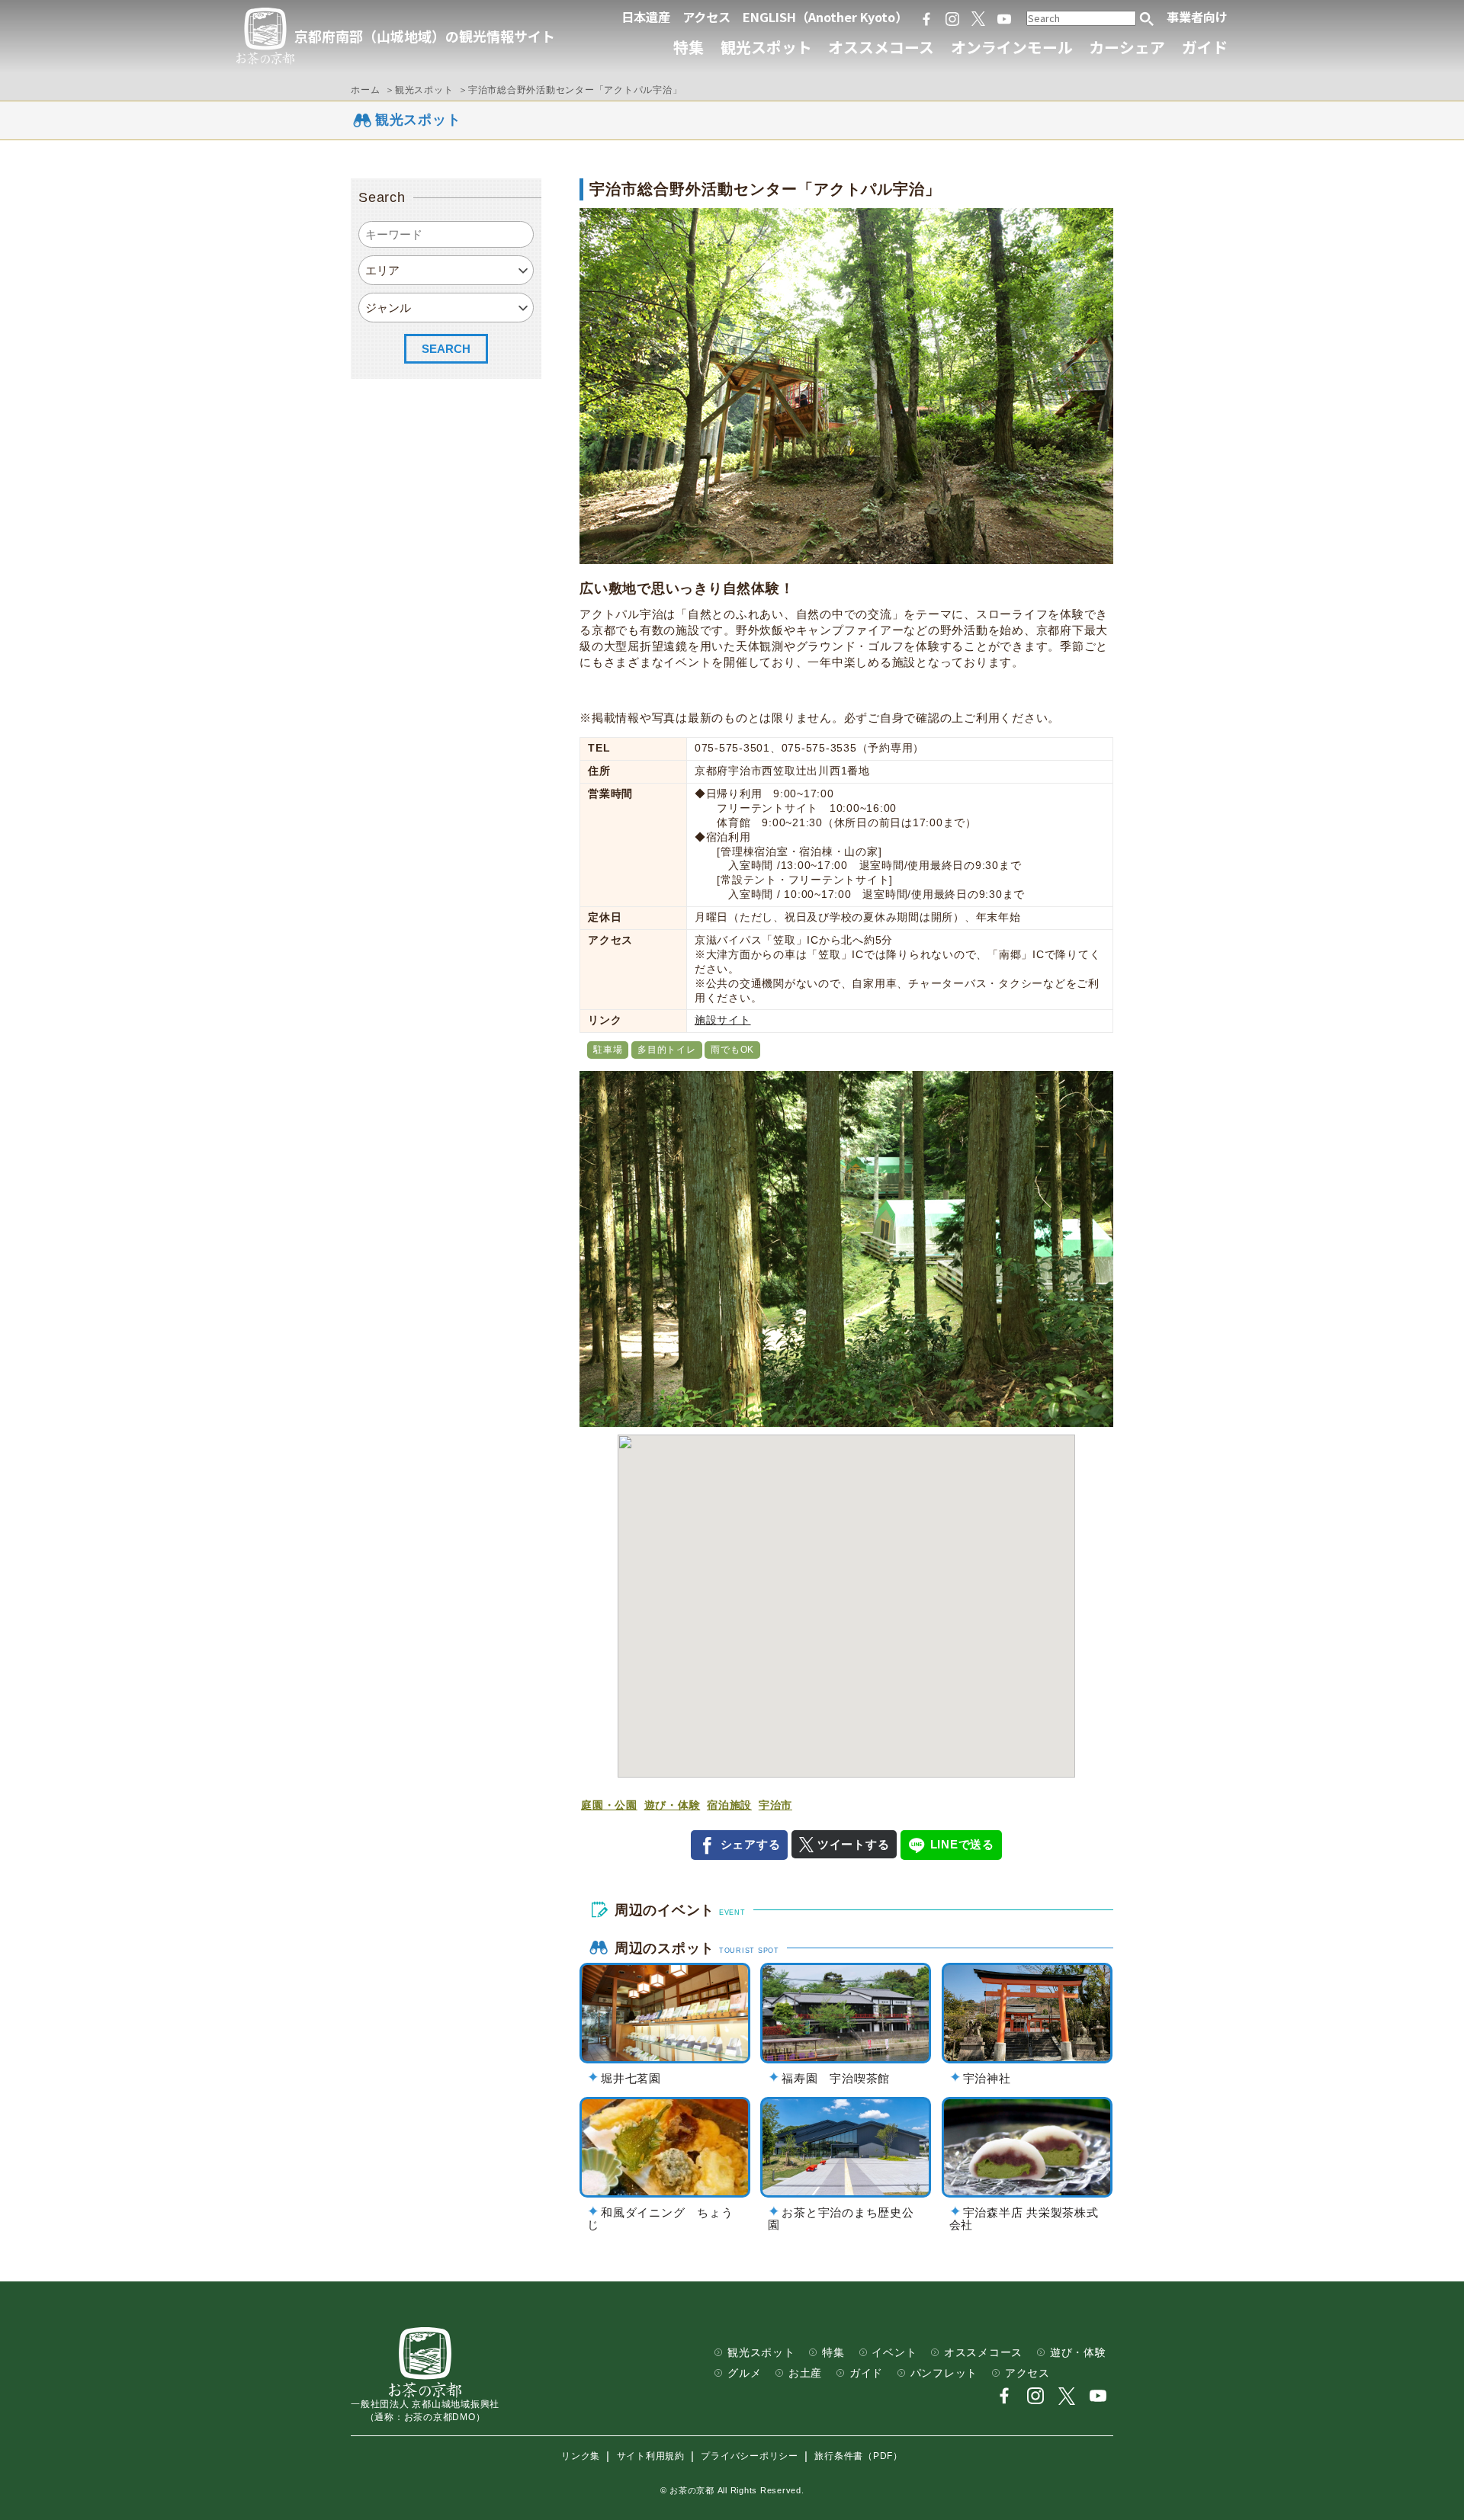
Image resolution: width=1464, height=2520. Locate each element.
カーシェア (1127, 47)
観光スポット (766, 47)
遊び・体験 (673, 1805)
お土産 (805, 2373)
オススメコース (881, 47)
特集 (689, 47)
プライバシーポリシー (750, 2457)
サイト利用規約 (651, 2457)
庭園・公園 (609, 1805)
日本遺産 (646, 17)
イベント (894, 2353)
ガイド (1205, 47)
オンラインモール (1012, 47)
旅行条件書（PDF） (859, 2457)
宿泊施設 (729, 1805)
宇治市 (775, 1805)
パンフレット (944, 2373)
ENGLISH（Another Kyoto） (825, 17)
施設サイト (723, 1020)
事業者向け (1197, 17)
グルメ (744, 2373)
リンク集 (581, 2457)
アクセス (706, 17)
